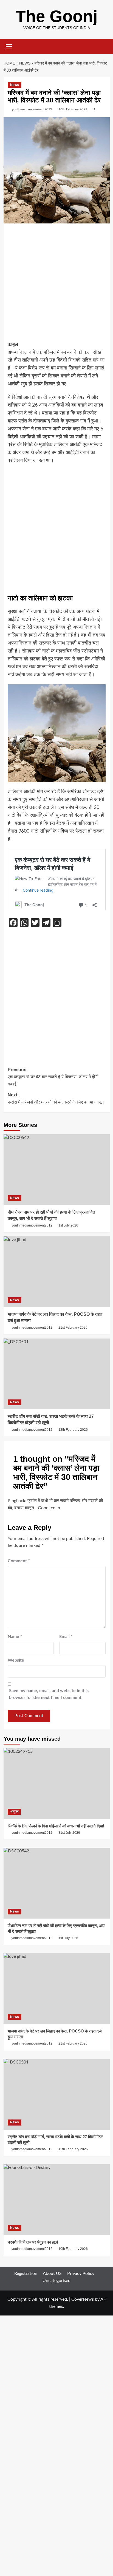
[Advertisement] (56, 284)
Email (66, 1637)
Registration (26, 2273)
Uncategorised (56, 2281)
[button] (9, 46)
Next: (56, 1098)
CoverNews (83, 2299)
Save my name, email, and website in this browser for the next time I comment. (49, 1694)
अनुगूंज (14, 1811)
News (15, 85)
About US (52, 2273)
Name (15, 1637)
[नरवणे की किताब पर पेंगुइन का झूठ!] (57, 2200)
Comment (19, 1561)
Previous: (53, 1077)
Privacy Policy (81, 2273)
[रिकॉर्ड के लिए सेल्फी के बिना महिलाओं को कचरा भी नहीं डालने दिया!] (57, 1783)
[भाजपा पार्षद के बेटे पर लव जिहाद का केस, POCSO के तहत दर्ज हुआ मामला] (57, 1272)
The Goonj (57, 16)
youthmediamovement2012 (32, 109)
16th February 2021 (73, 109)
